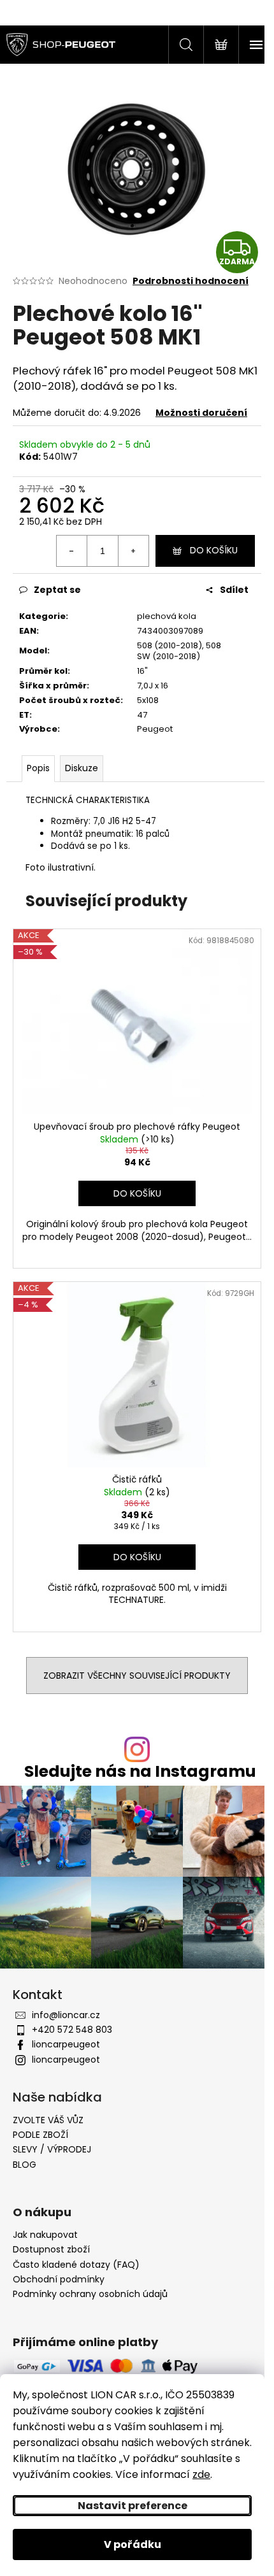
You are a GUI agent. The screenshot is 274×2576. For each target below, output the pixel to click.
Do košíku (214, 550)
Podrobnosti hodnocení (191, 281)
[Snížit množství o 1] (72, 551)
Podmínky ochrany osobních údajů (90, 2294)
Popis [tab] (38, 768)
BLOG (25, 2165)
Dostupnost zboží (51, 2250)
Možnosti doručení (201, 413)
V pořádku (133, 2544)
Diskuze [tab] (82, 768)
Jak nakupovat (45, 2235)
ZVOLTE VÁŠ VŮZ (48, 2120)
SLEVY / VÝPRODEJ (52, 2149)
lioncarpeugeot (66, 2044)
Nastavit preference (133, 2506)
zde (201, 2474)
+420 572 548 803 (72, 2030)
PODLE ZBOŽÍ (40, 2135)
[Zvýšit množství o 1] (133, 551)
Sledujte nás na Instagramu (140, 1771)
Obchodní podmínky (59, 2280)
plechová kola (167, 616)
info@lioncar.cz (66, 2015)
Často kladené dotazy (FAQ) (76, 2265)
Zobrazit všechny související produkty (137, 1676)
